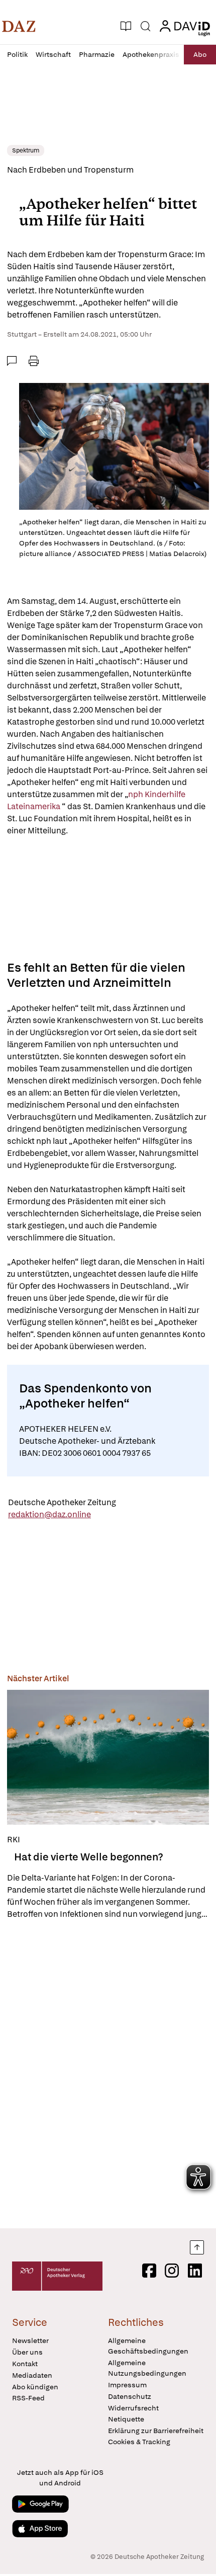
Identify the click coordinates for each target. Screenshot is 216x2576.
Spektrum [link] (26, 150)
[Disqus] (108, 2074)
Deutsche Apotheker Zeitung (62, 1502)
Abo (200, 54)
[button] (19, 26)
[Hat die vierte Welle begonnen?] (108, 1757)
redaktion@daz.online (49, 1514)
